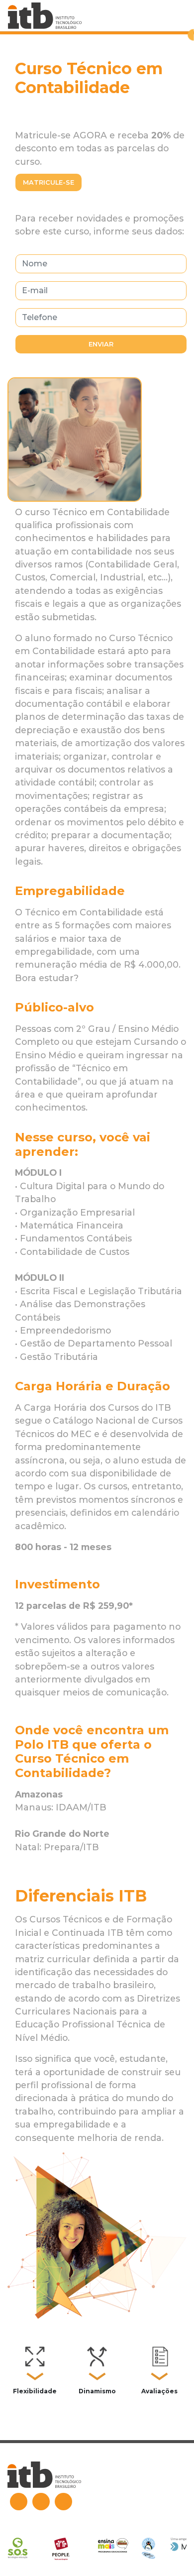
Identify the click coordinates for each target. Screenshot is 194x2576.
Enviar (101, 344)
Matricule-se (48, 182)
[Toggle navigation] (180, 16)
